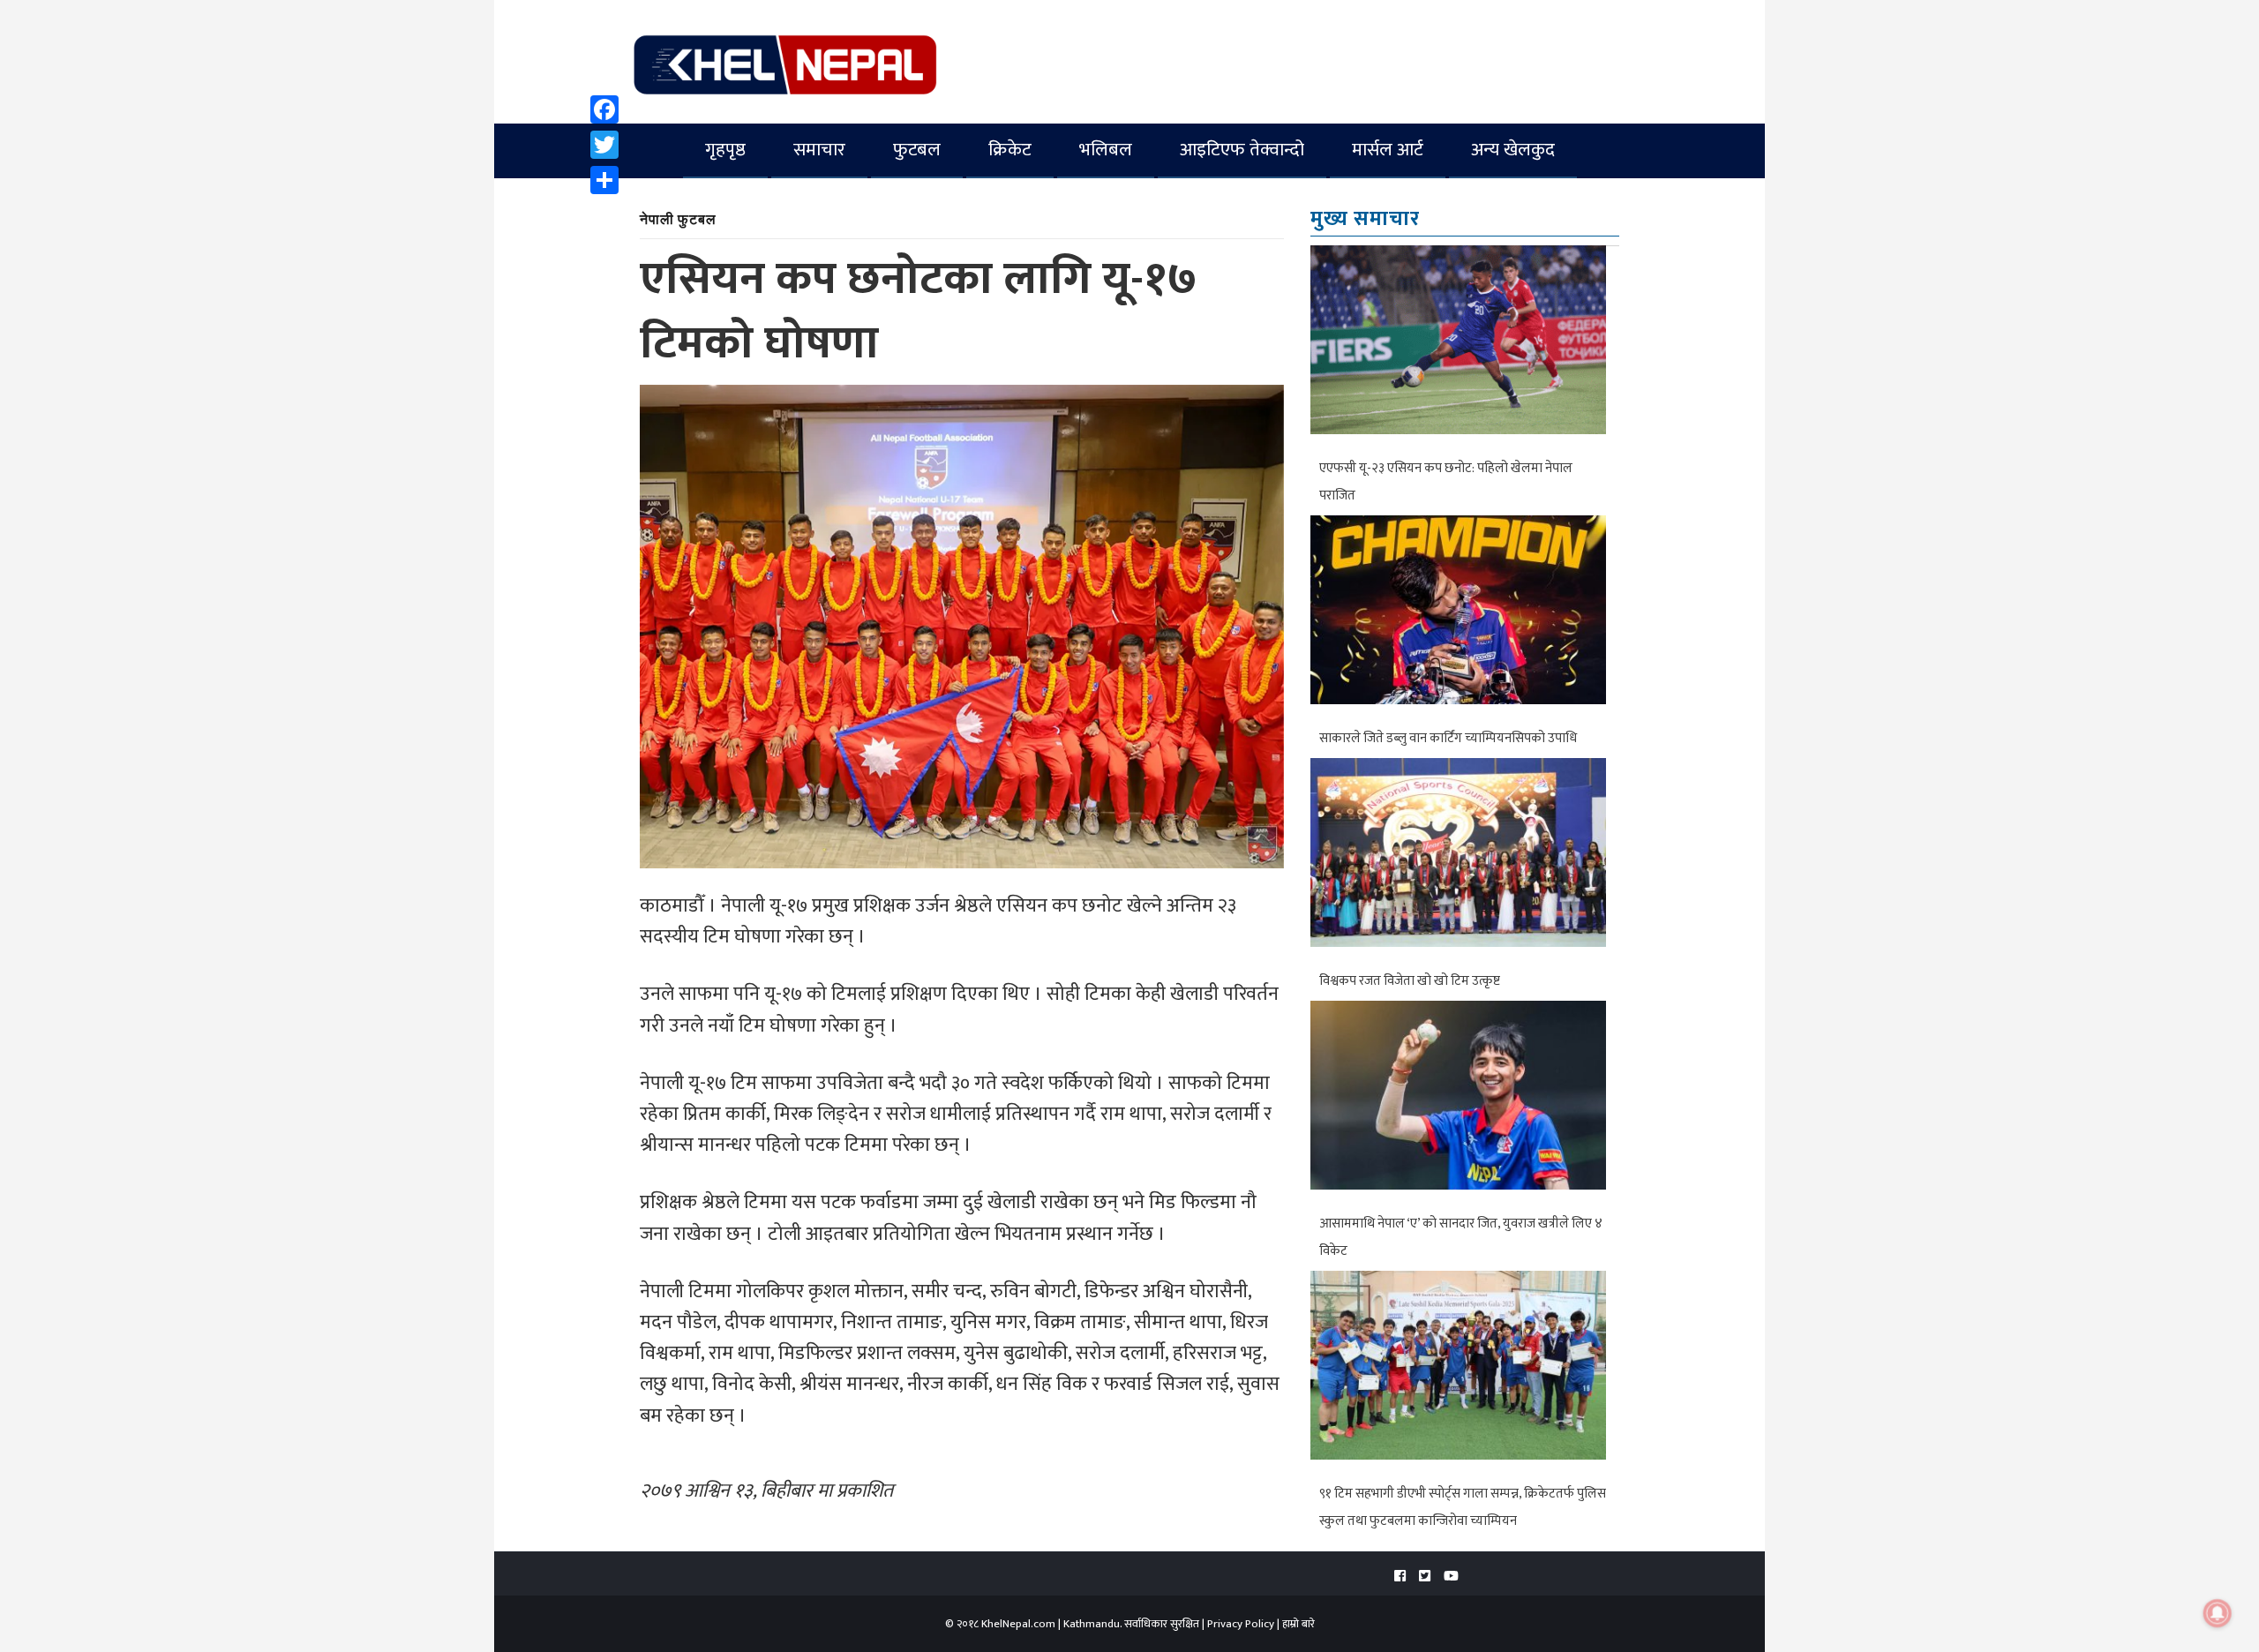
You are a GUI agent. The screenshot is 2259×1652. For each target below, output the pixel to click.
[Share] (604, 180)
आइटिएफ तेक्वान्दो (1242, 150)
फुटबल (917, 150)
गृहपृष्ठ (725, 150)
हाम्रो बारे (1298, 1624)
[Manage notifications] (2218, 1613)
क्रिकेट (1010, 150)
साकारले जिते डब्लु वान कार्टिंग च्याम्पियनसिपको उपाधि (1448, 738)
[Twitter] (604, 145)
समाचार (819, 150)
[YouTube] (1451, 1577)
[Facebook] (604, 109)
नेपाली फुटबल (678, 218)
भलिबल (1106, 150)
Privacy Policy (1241, 1624)
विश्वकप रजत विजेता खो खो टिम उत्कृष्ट (1410, 981)
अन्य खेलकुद (1513, 150)
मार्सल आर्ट (1388, 150)
